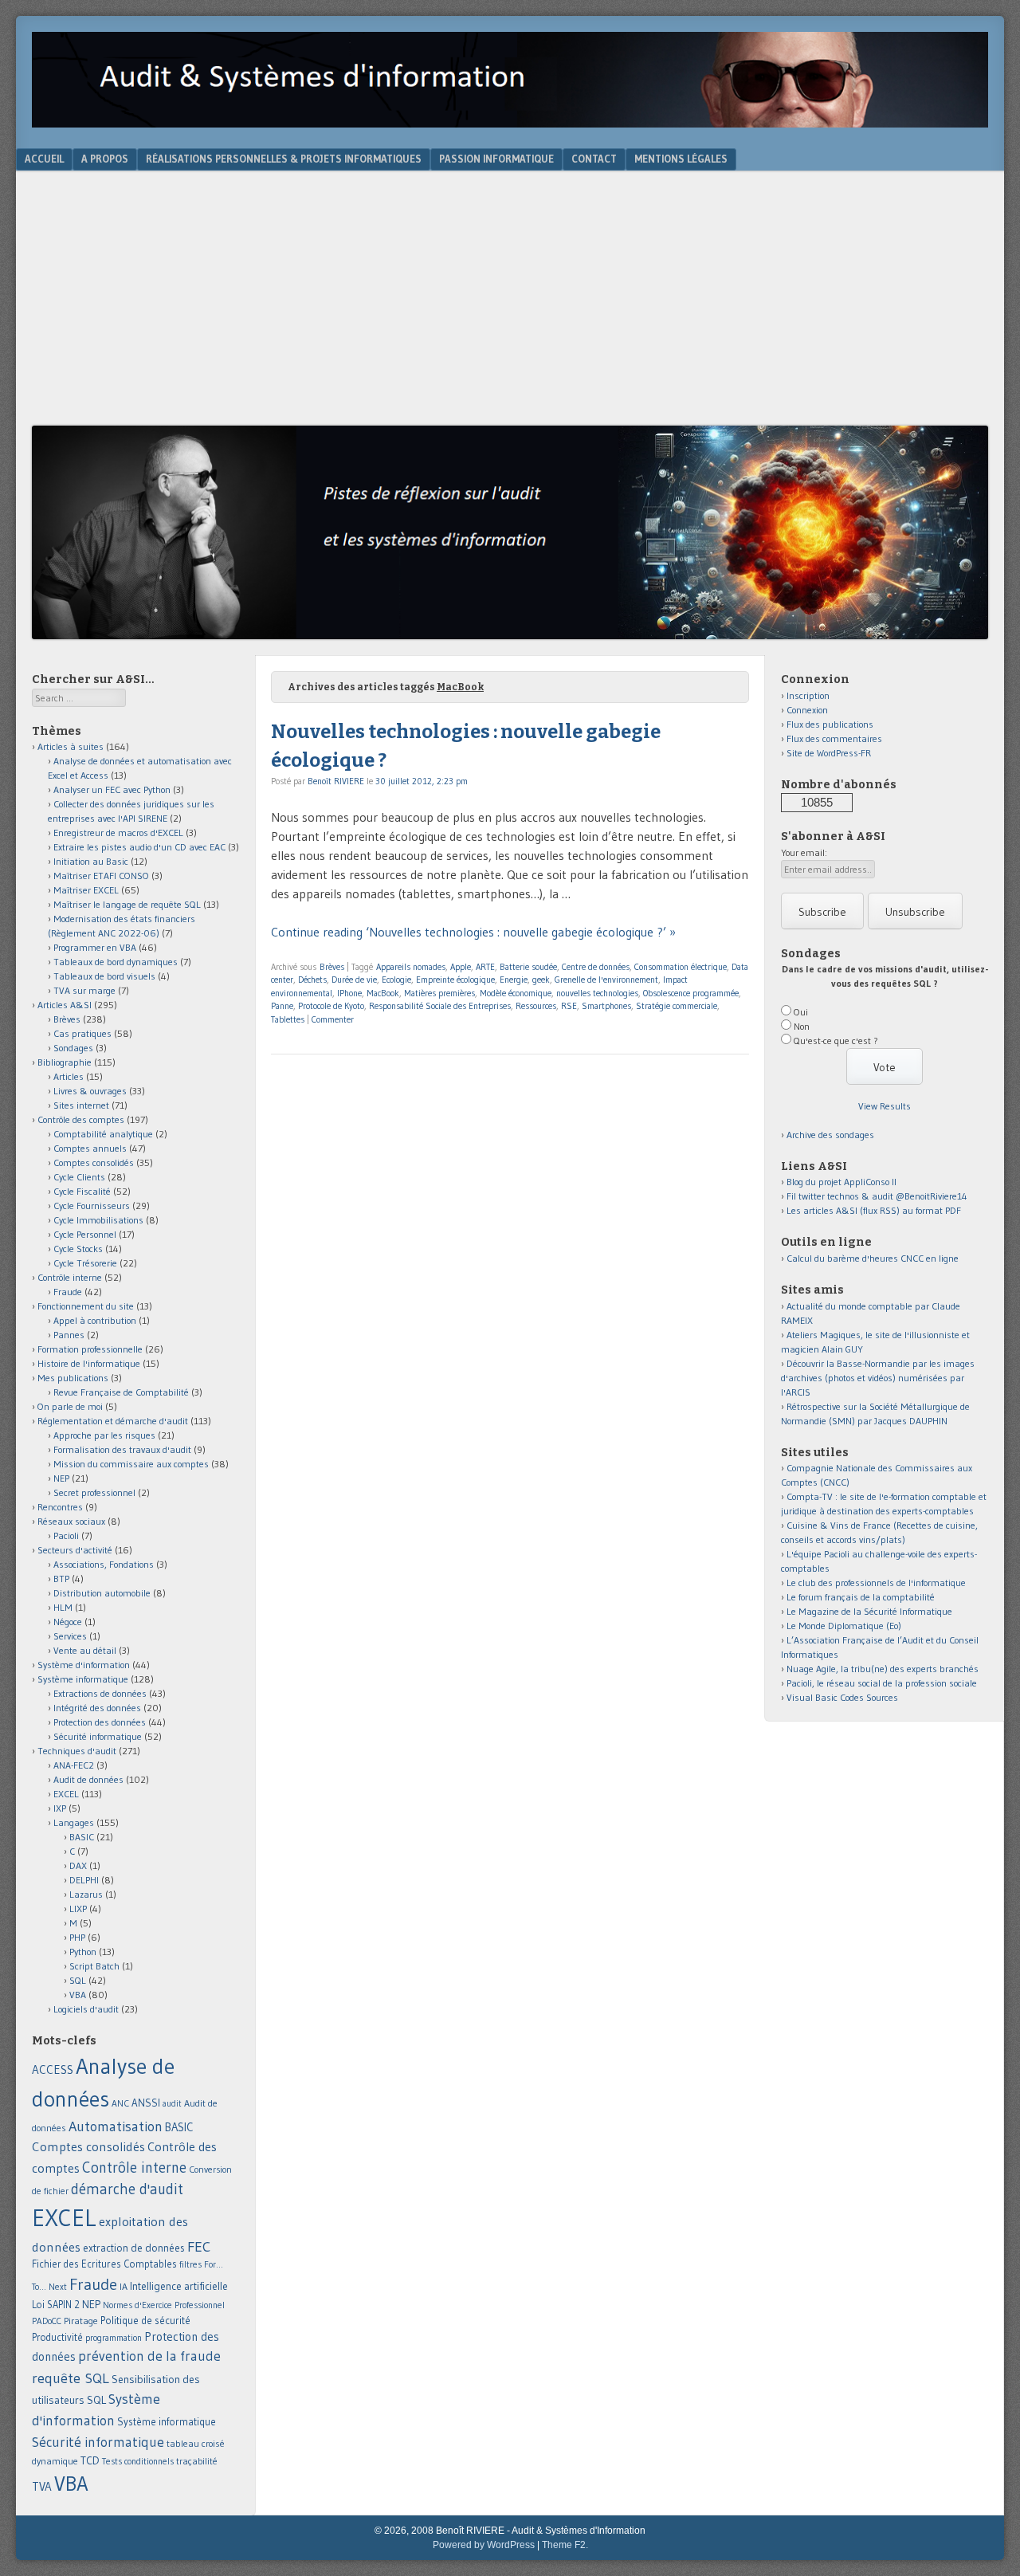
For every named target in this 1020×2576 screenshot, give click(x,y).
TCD (90, 2460)
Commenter (333, 1019)
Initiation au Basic (91, 861)
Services (70, 1636)
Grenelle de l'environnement (606, 980)
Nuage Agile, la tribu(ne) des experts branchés (883, 1669)
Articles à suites (71, 746)
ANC (120, 2103)
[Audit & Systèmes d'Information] (510, 123)
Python (83, 1952)
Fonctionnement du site (86, 1306)
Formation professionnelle (90, 1349)
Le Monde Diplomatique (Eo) (844, 1626)
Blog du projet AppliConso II (841, 1182)
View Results (885, 1106)
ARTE (485, 967)
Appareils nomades (411, 967)
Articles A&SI (65, 1005)
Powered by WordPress (484, 2545)
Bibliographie (65, 1062)
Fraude (68, 1292)
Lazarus (86, 1894)
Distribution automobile (102, 1593)
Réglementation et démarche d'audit (113, 1421)
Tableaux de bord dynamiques (116, 962)
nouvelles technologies (597, 993)
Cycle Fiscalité (82, 1191)
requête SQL (71, 2378)
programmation (114, 2338)
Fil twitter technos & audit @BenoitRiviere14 (877, 1196)
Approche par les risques (104, 1435)
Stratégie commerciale (677, 1006)
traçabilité (197, 2461)
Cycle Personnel (85, 1234)
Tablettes (288, 1019)
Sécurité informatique (98, 1736)
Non (802, 1026)
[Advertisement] (510, 306)
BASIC (82, 1837)
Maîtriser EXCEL (86, 890)
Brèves (332, 967)
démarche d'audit (127, 2189)
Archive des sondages (830, 1135)
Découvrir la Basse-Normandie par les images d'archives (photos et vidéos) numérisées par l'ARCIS (878, 1378)
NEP (61, 1478)
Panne (282, 1006)
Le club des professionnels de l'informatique (876, 1583)
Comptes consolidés (94, 1162)
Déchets (312, 980)
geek (541, 980)
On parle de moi (70, 1406)
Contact (594, 159)
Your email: (804, 852)
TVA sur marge (84, 990)
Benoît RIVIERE (336, 781)
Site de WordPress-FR (829, 753)
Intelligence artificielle (179, 2286)
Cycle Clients (79, 1177)
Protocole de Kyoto (331, 1006)
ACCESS (53, 2069)
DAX (78, 1865)
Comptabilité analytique (103, 1134)
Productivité (57, 2337)
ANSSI (146, 2103)
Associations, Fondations (104, 1564)
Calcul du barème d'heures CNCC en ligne (873, 1258)
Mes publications (73, 1378)
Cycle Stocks (78, 1249)
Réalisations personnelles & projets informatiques (284, 159)
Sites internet (81, 1105)
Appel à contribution (95, 1320)
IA (124, 2286)
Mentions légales (681, 159)
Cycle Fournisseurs (92, 1206)
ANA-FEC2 (74, 1765)
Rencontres (60, 1507)
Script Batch (94, 1966)
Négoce (68, 1622)
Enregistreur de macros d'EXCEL (118, 832)
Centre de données (596, 967)
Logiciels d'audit (86, 2009)
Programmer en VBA (95, 947)
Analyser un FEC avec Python (112, 789)
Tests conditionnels (138, 2461)
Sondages (73, 1048)
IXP (60, 1808)
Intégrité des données (97, 1708)
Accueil (44, 159)
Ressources (536, 1006)
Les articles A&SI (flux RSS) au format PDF (874, 1210)
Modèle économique (516, 993)
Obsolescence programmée (691, 993)
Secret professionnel (94, 1492)
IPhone (349, 993)
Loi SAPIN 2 (56, 2305)
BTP (61, 1579)
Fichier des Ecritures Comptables (104, 2264)
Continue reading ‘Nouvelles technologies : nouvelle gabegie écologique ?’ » (473, 932)
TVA (42, 2486)
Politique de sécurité (145, 2320)
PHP (77, 1937)
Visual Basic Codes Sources (842, 1697)
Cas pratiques (82, 1033)
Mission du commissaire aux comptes (131, 1464)
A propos (105, 159)
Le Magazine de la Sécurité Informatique (869, 1611)
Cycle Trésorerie (85, 1263)
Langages (74, 1822)
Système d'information (84, 1665)
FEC (199, 2246)
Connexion (807, 710)
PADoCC (47, 2321)
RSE (569, 1006)
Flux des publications (830, 724)
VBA (78, 1995)
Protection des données (100, 1722)
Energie (514, 980)
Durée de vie (354, 980)
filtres (190, 2264)
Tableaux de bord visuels (104, 976)
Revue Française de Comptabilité (121, 1392)
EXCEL (66, 1794)
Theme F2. (565, 2545)
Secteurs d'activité (75, 1550)
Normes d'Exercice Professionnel (164, 2305)
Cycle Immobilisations (98, 1220)
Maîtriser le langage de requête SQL (127, 904)
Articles (69, 1076)
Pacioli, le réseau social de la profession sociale (882, 1683)
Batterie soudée (528, 967)
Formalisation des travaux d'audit (122, 1449)
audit (172, 2104)
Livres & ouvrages (90, 1091)
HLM (63, 1607)
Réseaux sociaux (71, 1521)
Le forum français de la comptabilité (861, 1597)
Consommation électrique (681, 967)
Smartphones (606, 1006)
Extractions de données (100, 1693)
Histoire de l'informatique (89, 1363)
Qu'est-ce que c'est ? (836, 1041)
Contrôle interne (70, 1277)
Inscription (808, 695)
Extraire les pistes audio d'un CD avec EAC (139, 847)
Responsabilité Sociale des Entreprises (440, 1006)
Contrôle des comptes (81, 1119)
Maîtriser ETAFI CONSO (101, 876)
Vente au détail (85, 1650)
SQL (78, 1980)
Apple (461, 967)
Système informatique (83, 1679)
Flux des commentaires (834, 738)
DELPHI (84, 1880)
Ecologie (396, 980)
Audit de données (88, 1779)
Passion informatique (496, 159)
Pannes (69, 1335)
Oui (801, 1012)
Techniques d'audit (77, 1751)
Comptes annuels (90, 1148)
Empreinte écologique (455, 980)
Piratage (81, 2321)
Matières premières (439, 993)
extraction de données (134, 2248)
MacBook (383, 993)
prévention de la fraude (149, 2356)
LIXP (78, 1908)
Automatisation (116, 2126)
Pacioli (66, 1535)
